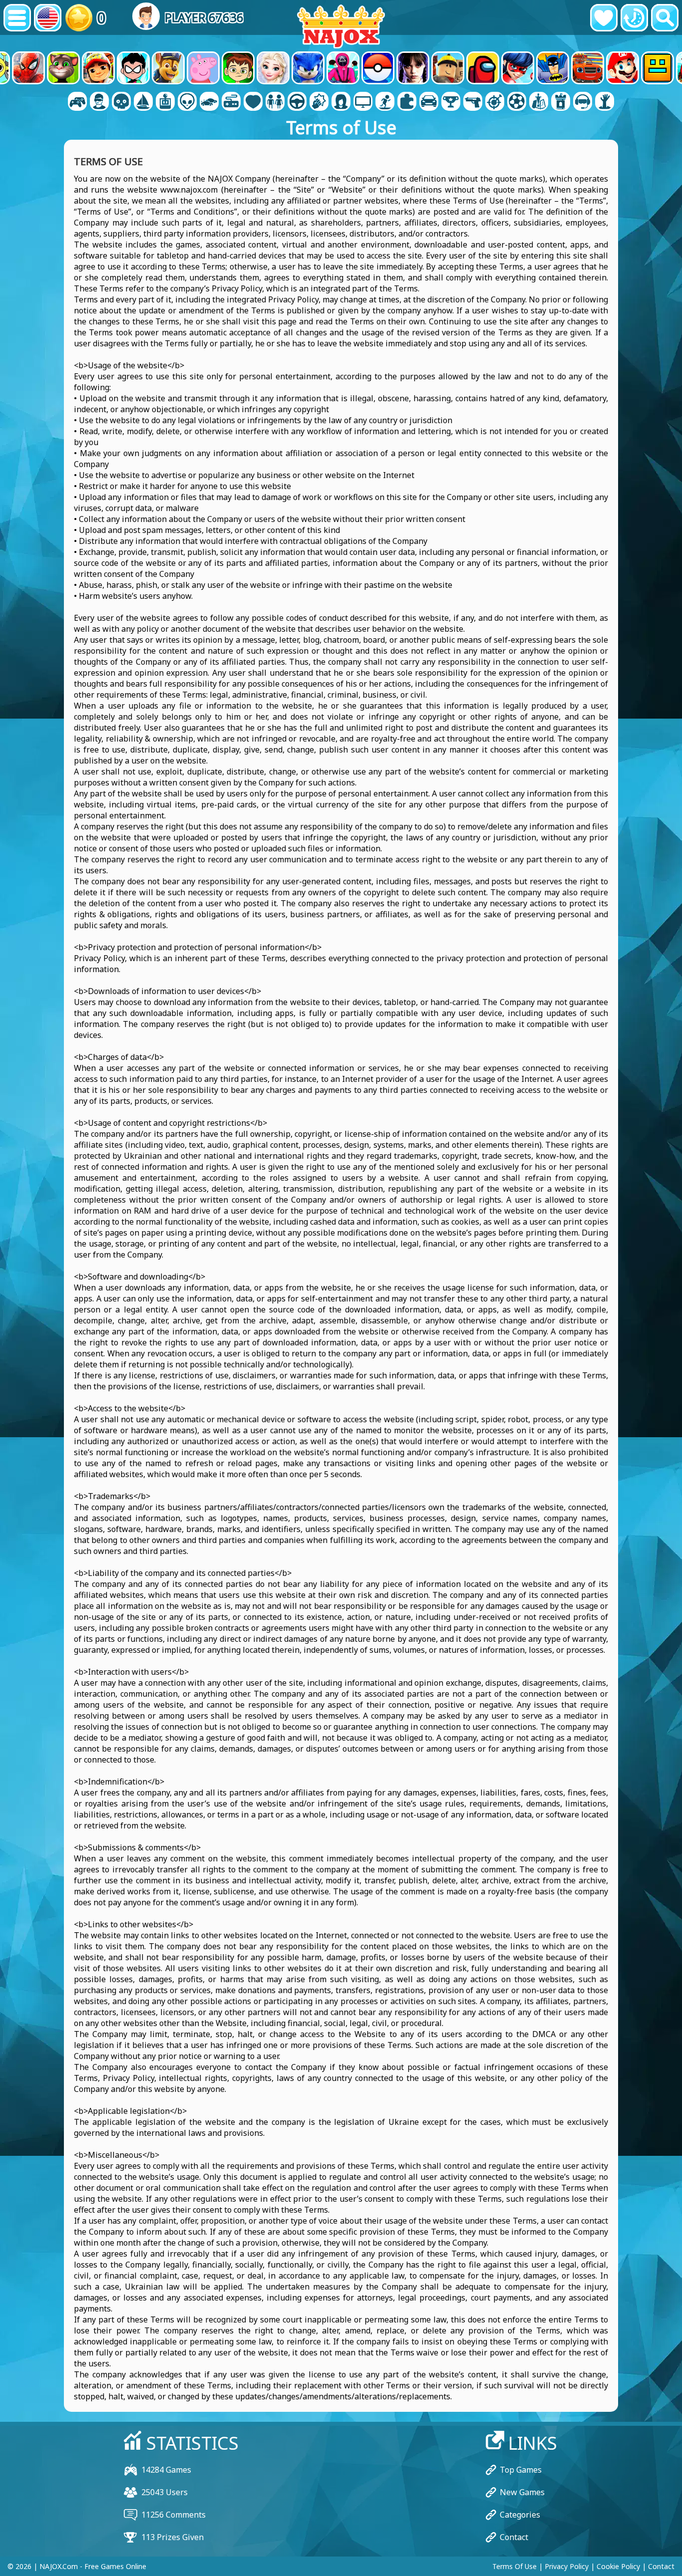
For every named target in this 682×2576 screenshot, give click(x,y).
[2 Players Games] (77, 102)
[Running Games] (451, 102)
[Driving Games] (297, 102)
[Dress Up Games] (275, 102)
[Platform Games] (385, 102)
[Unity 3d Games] (583, 102)
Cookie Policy (618, 2566)
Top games (521, 2470)
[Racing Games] (429, 102)
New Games (522, 2492)
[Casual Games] (231, 102)
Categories (520, 2515)
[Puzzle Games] (407, 102)
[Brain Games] (187, 102)
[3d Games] (99, 102)
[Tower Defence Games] (561, 102)
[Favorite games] (604, 18)
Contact (514, 2537)
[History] (634, 18)
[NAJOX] (341, 26)
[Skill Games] (495, 102)
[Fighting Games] (319, 102)
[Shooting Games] (473, 102)
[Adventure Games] (143, 102)
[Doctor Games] (253, 102)
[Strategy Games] (539, 102)
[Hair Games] (341, 102)
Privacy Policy (567, 2566)
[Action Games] (121, 102)
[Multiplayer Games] (363, 102)
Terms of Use (514, 2566)
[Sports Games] (517, 102)
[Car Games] (209, 102)
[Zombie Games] (605, 102)
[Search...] (665, 18)
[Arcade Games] (165, 102)
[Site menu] (17, 18)
